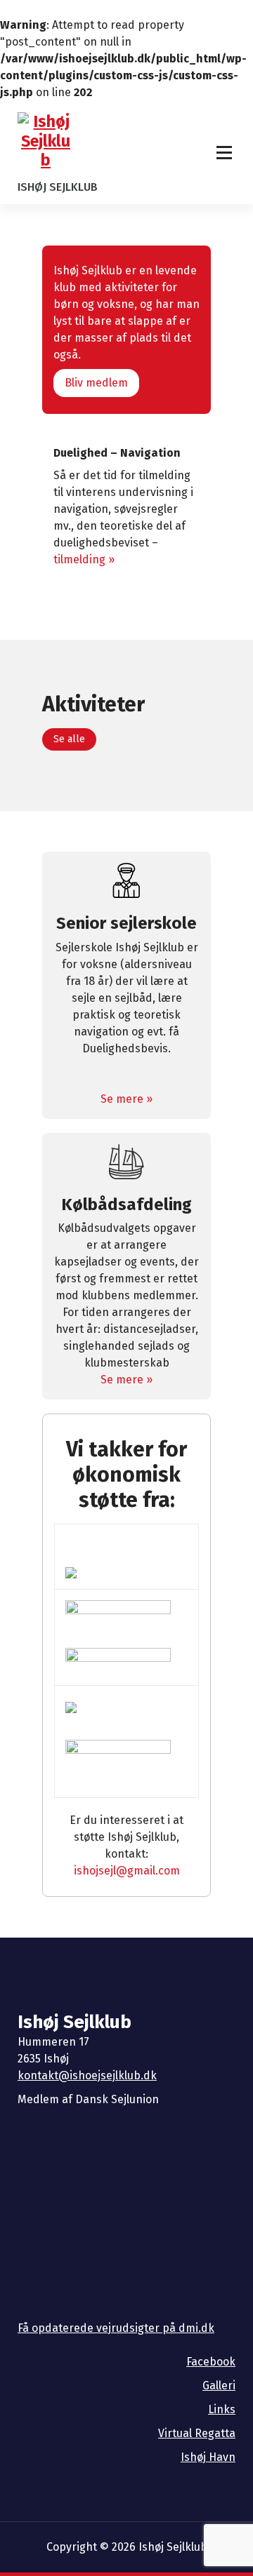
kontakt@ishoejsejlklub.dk (87, 2075)
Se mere (122, 1099)
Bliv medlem (96, 383)
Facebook (211, 2362)
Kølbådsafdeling (126, 1205)
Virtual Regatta (197, 2433)
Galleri (219, 2386)
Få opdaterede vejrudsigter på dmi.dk (116, 2328)
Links (222, 2409)
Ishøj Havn (208, 2457)
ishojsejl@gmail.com (127, 1871)
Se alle (69, 739)
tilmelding (79, 559)
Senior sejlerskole (126, 923)
